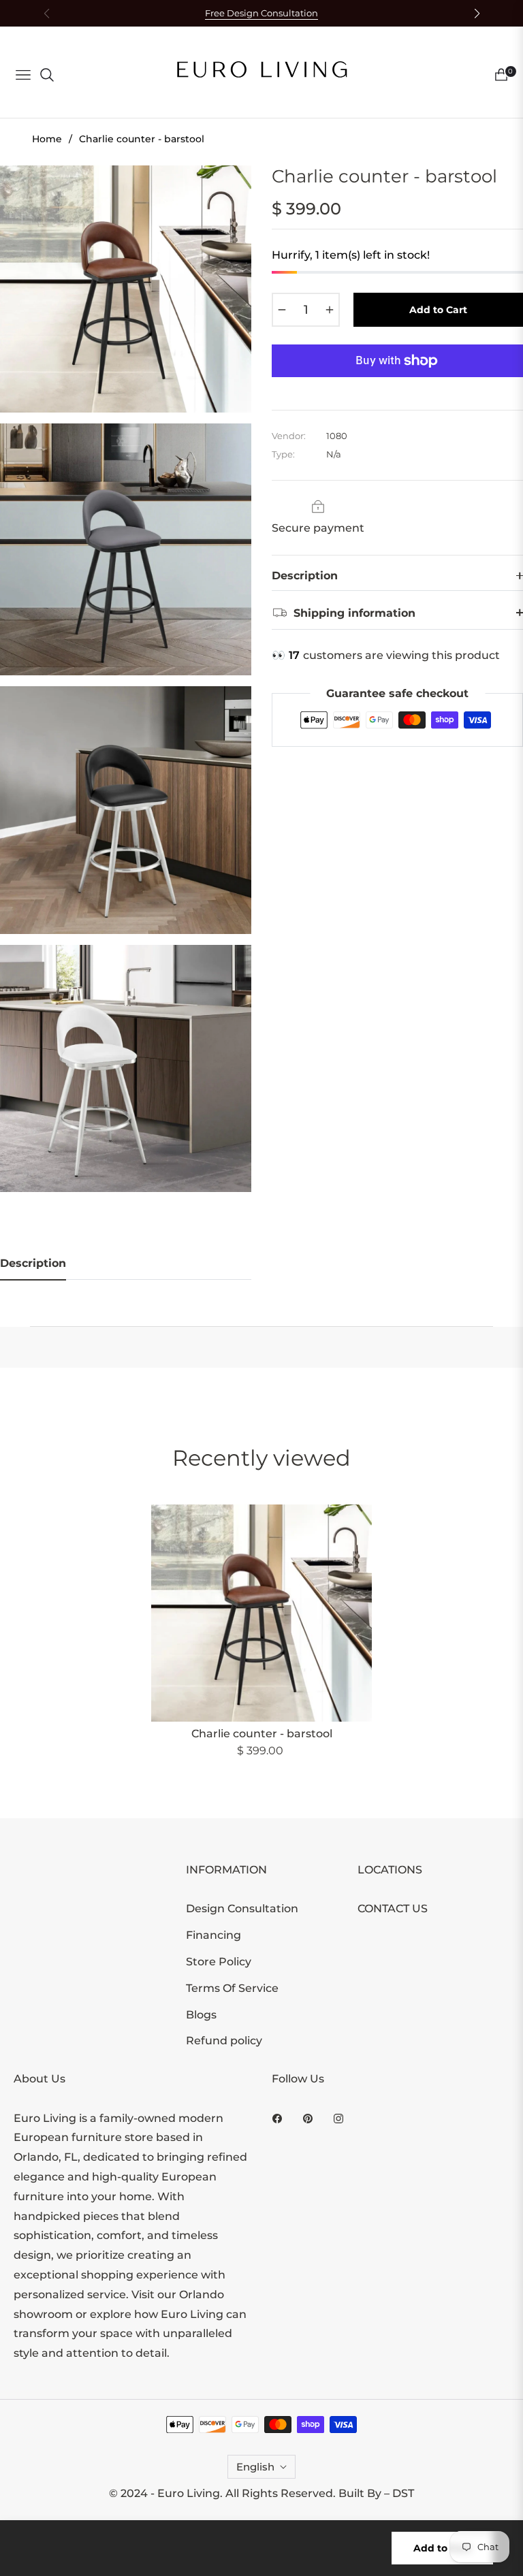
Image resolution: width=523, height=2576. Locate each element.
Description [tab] (33, 1263)
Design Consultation (242, 1909)
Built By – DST (376, 2493)
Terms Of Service (232, 1988)
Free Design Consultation (261, 13)
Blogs (201, 2015)
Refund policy (224, 2041)
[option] (126, 289)
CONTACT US (393, 1909)
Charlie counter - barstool (262, 1734)
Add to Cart (442, 2548)
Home (47, 139)
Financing (213, 1935)
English (255, 2467)
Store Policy (219, 1962)
